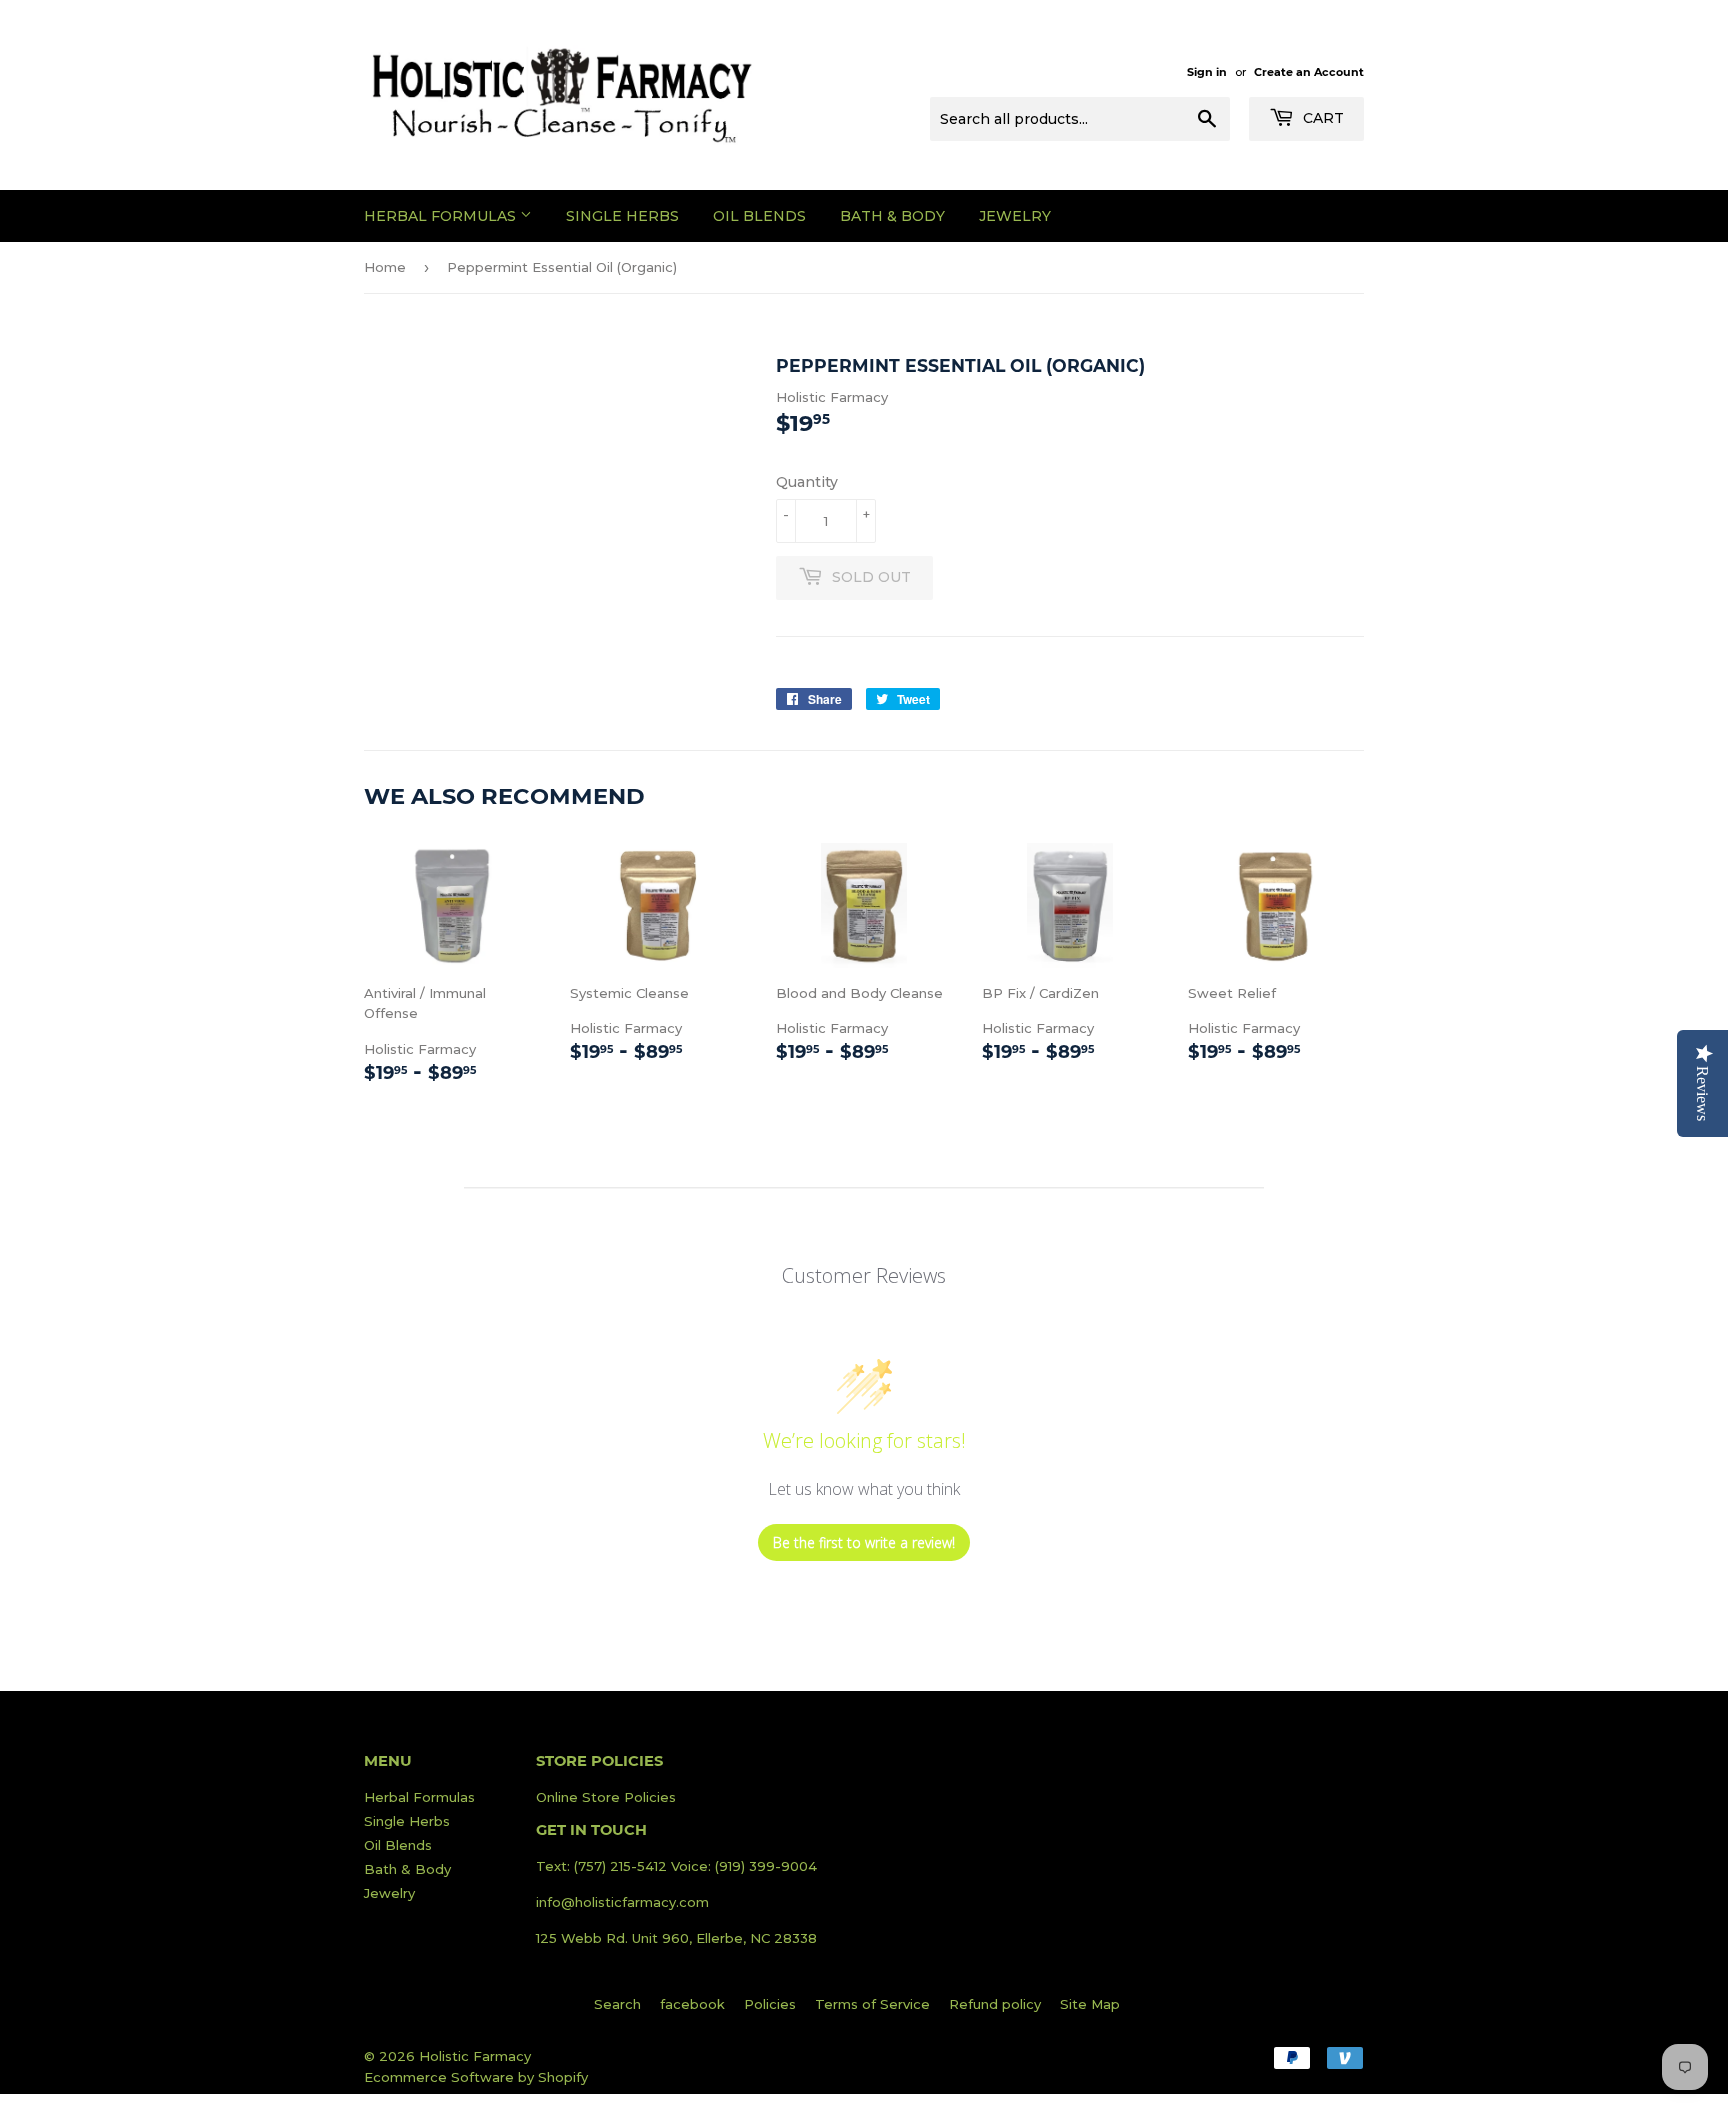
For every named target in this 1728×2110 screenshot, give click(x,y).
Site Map (1090, 2004)
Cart (1321, 118)
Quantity (807, 482)
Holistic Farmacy (452, 1036)
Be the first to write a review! (864, 1542)
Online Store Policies (606, 1797)
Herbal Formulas (442, 216)
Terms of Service (872, 2004)
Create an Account (1309, 72)
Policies (770, 2004)
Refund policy (995, 2004)
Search (617, 2004)
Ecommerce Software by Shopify (476, 2077)
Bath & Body (892, 216)
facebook (692, 2004)
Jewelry (1015, 216)
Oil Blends (759, 216)
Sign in (1207, 72)
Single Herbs (622, 216)
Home (385, 267)
